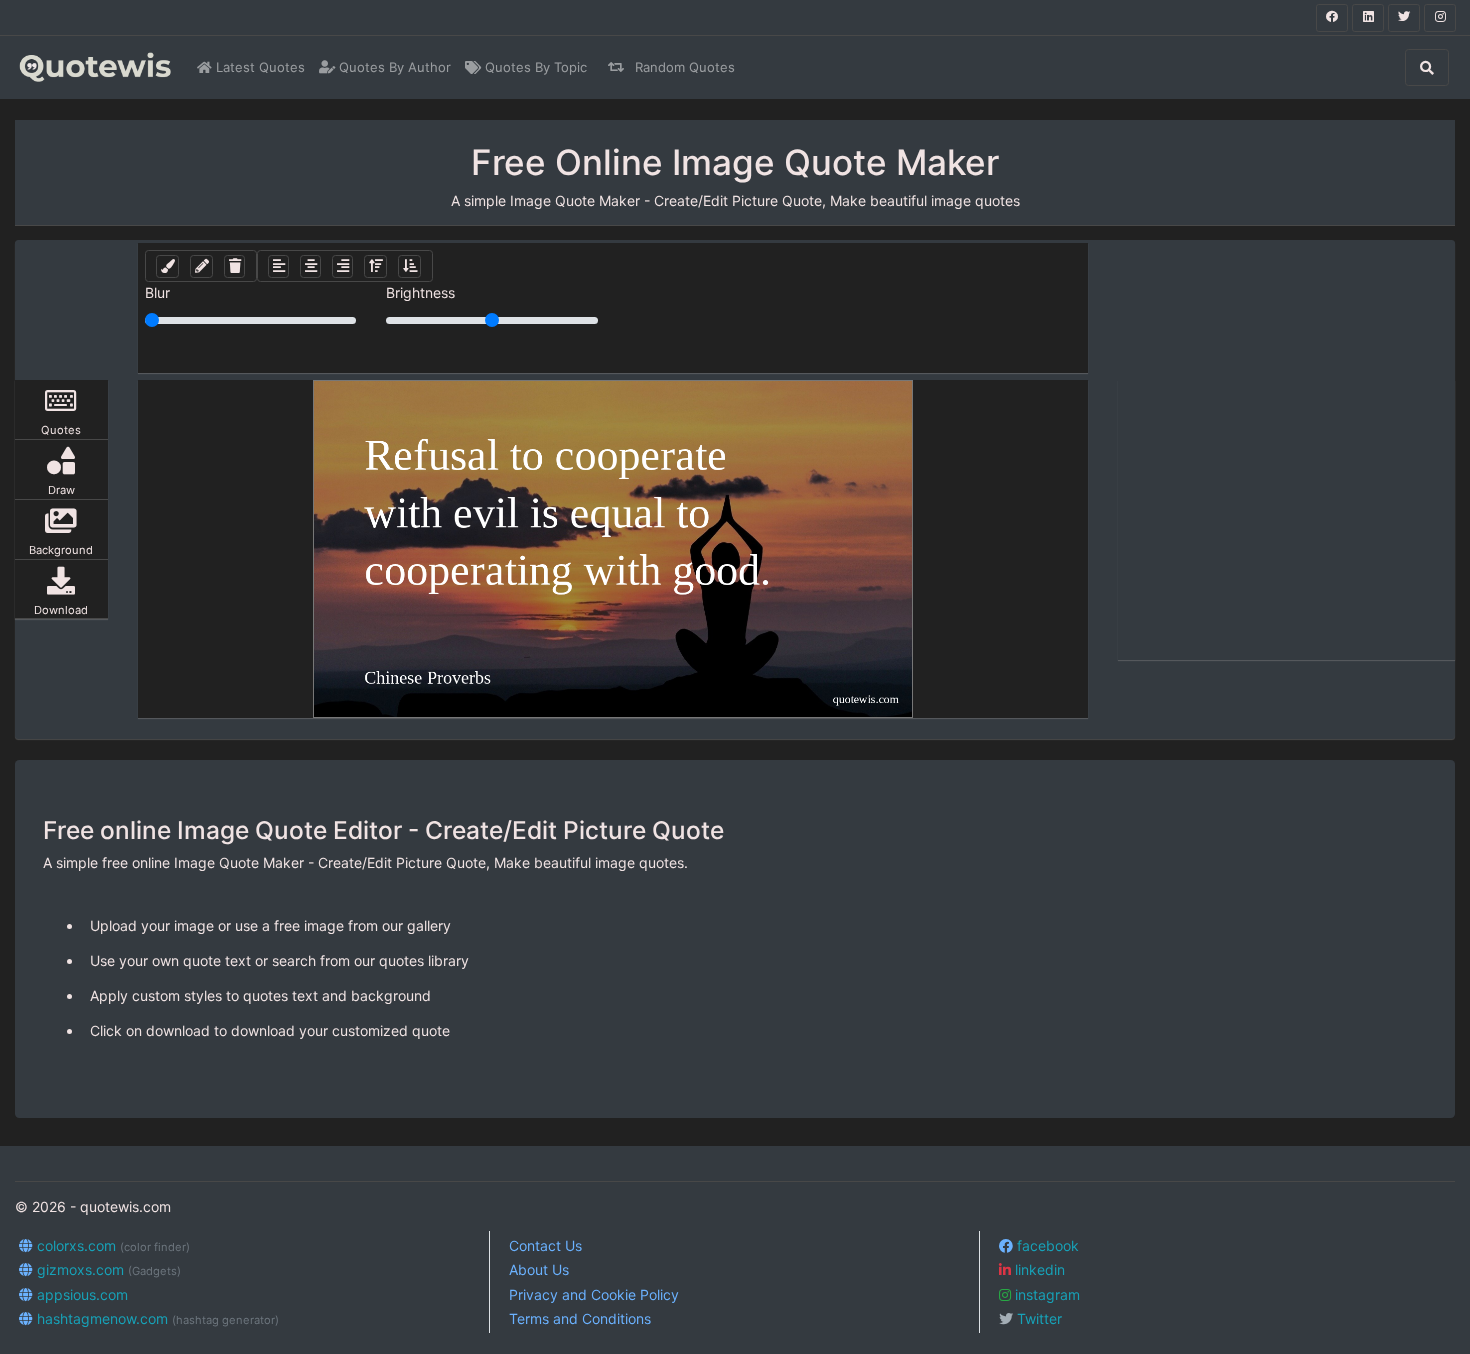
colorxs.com (111, 1245)
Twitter (1037, 1318)
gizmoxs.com (107, 1269)
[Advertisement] (1287, 520)
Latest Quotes (258, 67)
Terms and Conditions (580, 1318)
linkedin (1038, 1269)
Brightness (420, 292)
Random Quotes (683, 67)
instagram (1045, 1294)
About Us (539, 1269)
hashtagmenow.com (156, 1318)
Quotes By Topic (534, 67)
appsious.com (80, 1294)
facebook (1046, 1245)
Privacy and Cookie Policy (594, 1294)
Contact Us (545, 1245)
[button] (167, 266)
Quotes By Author (393, 67)
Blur (157, 292)
